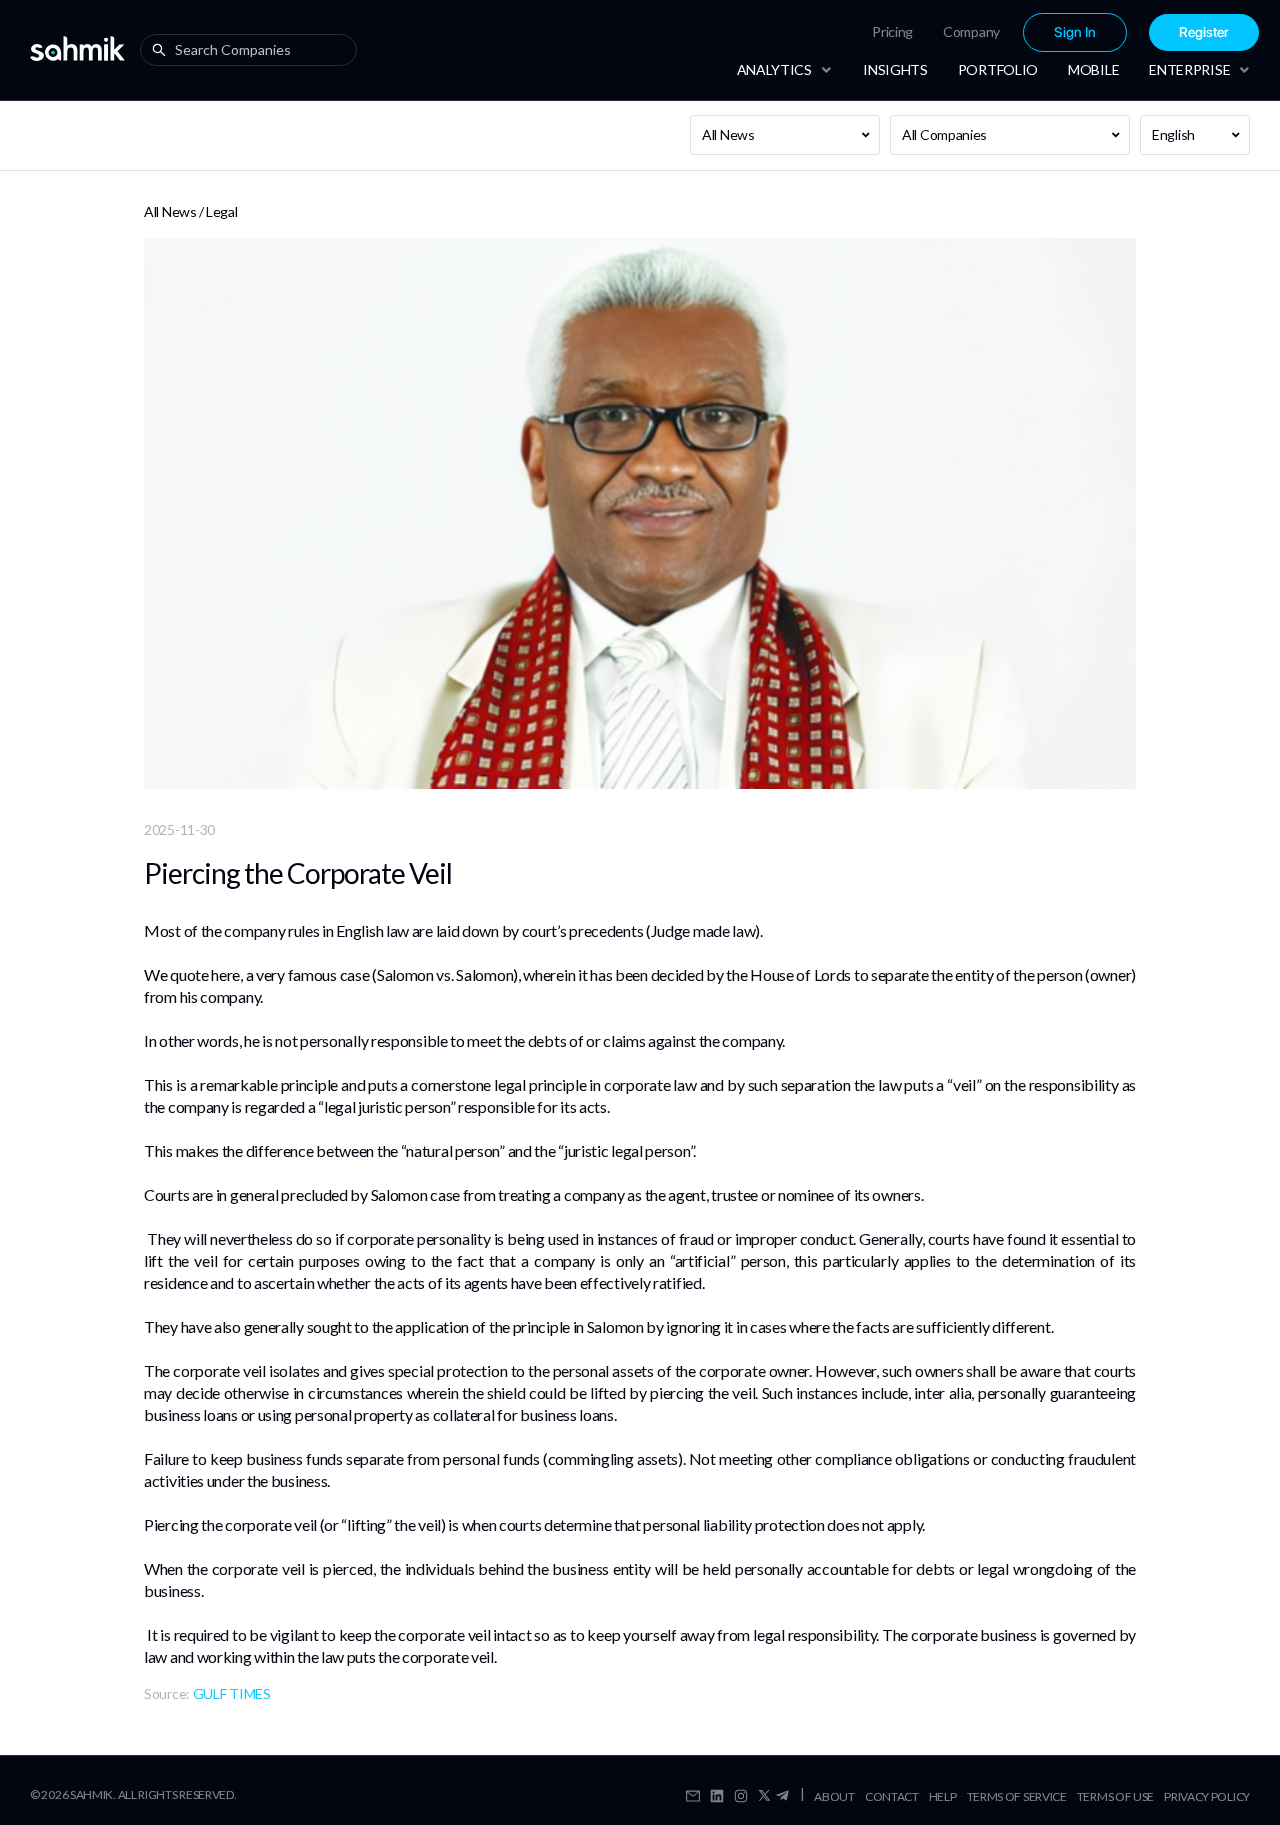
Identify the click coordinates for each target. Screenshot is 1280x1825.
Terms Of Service (1017, 1796)
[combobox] (253, 50)
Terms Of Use (1115, 1796)
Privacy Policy (1207, 1796)
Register (1204, 32)
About (834, 1796)
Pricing (892, 31)
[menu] (1001, 32)
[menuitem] (892, 32)
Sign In (1075, 32)
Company (971, 31)
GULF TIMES (232, 1693)
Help (943, 1796)
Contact (892, 1796)
